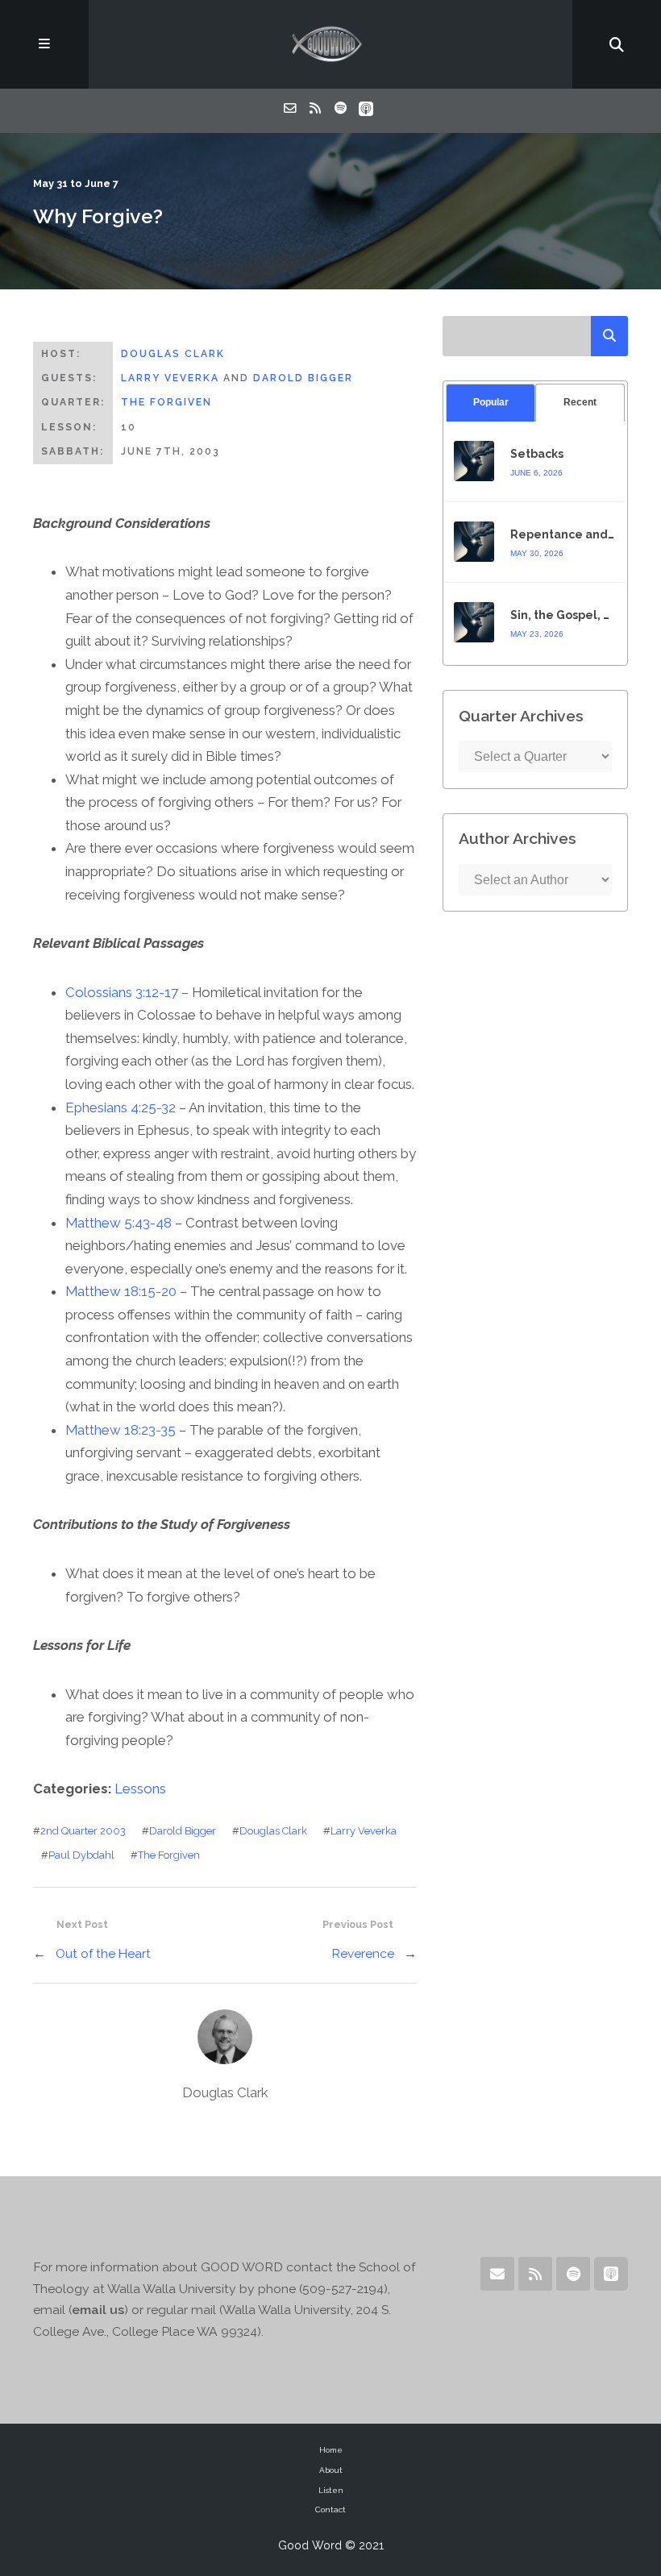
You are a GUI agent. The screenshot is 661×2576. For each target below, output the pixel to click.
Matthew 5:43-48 (118, 1223)
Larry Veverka (170, 378)
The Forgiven (166, 402)
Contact (330, 2510)
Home (331, 2450)
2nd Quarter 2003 (83, 1831)
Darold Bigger (303, 378)
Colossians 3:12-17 (122, 992)
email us (98, 2310)
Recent (580, 402)
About (331, 2470)
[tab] (491, 403)
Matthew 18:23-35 (121, 1430)
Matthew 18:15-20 (121, 1291)
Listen (331, 2490)
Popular (491, 402)
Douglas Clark (173, 354)
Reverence (363, 1953)
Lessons (140, 1789)
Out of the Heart (103, 1953)
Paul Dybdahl (81, 1855)
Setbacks (537, 454)
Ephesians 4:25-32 (121, 1107)
